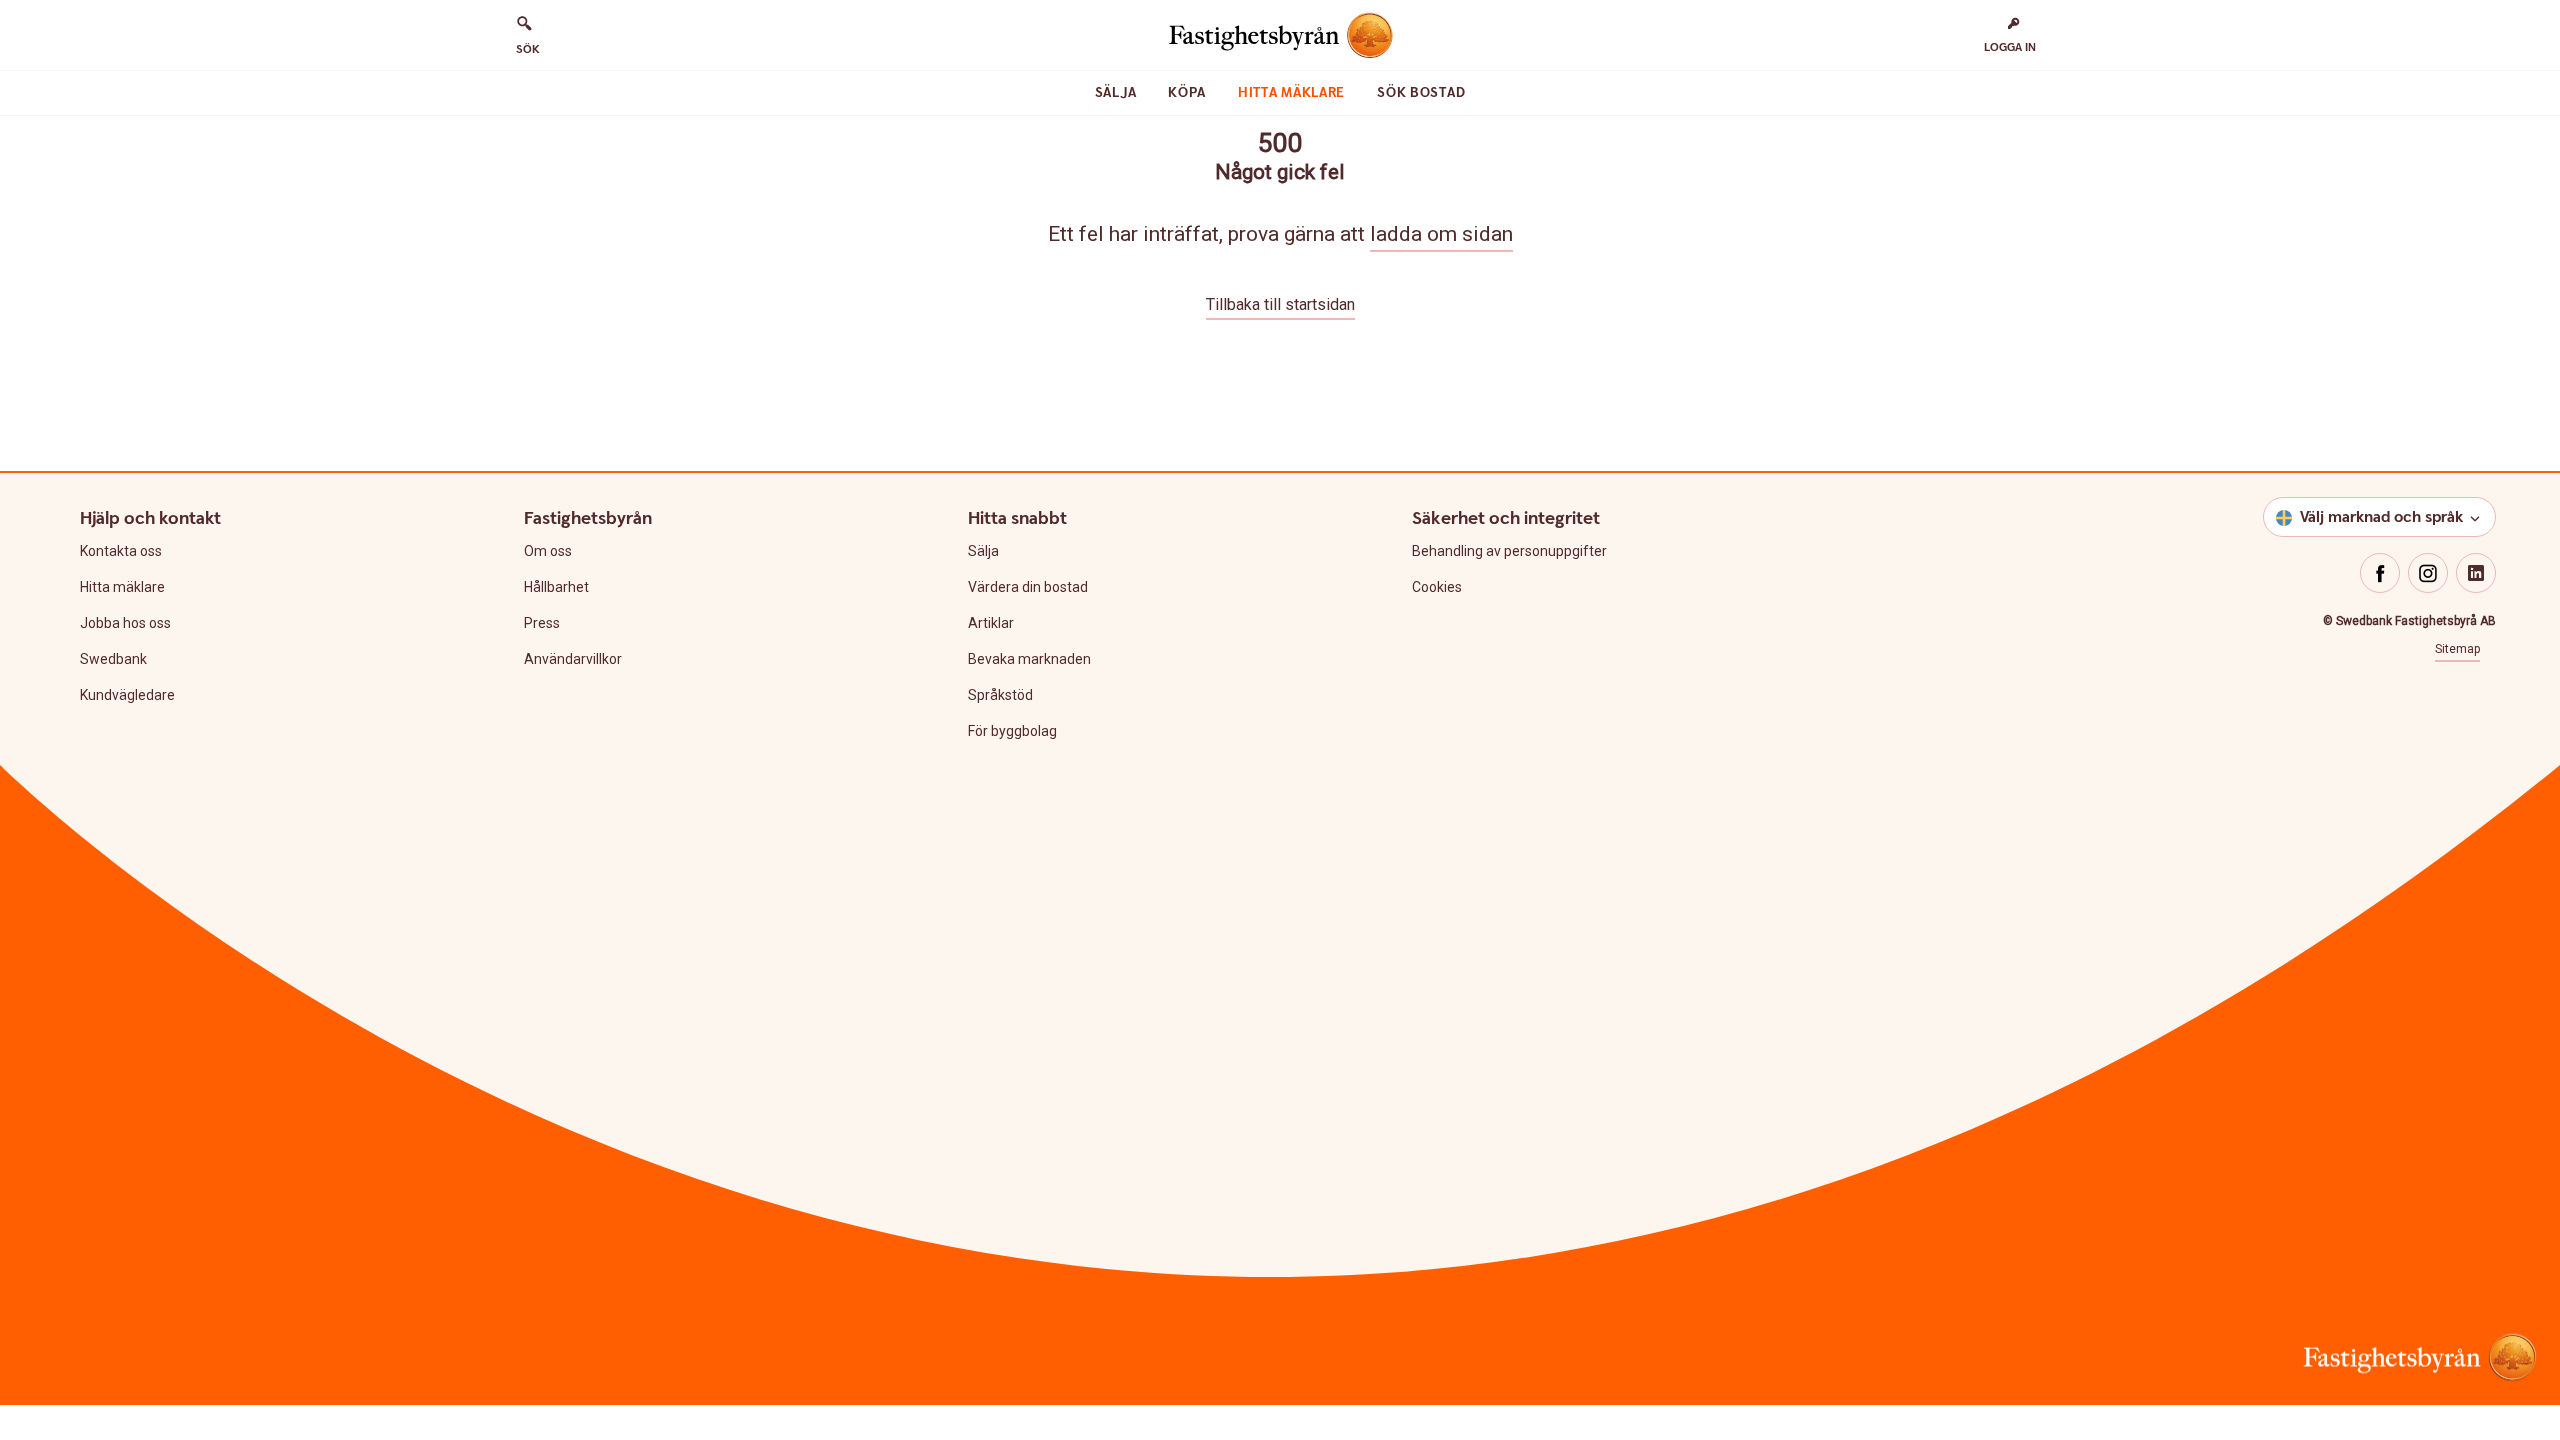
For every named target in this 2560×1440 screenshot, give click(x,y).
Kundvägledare (127, 695)
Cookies (1437, 587)
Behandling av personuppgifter (1509, 551)
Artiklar (991, 623)
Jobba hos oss (125, 623)
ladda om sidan (1441, 234)
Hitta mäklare (1291, 93)
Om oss (548, 551)
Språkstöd (1000, 695)
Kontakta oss (121, 551)
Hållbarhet (556, 587)
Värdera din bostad (1028, 587)
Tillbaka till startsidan (1280, 304)
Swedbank (113, 659)
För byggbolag (1012, 731)
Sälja (1116, 93)
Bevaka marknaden (1029, 659)
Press (542, 623)
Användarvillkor (573, 659)
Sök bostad (1421, 93)
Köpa (1187, 93)
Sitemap (2457, 649)
